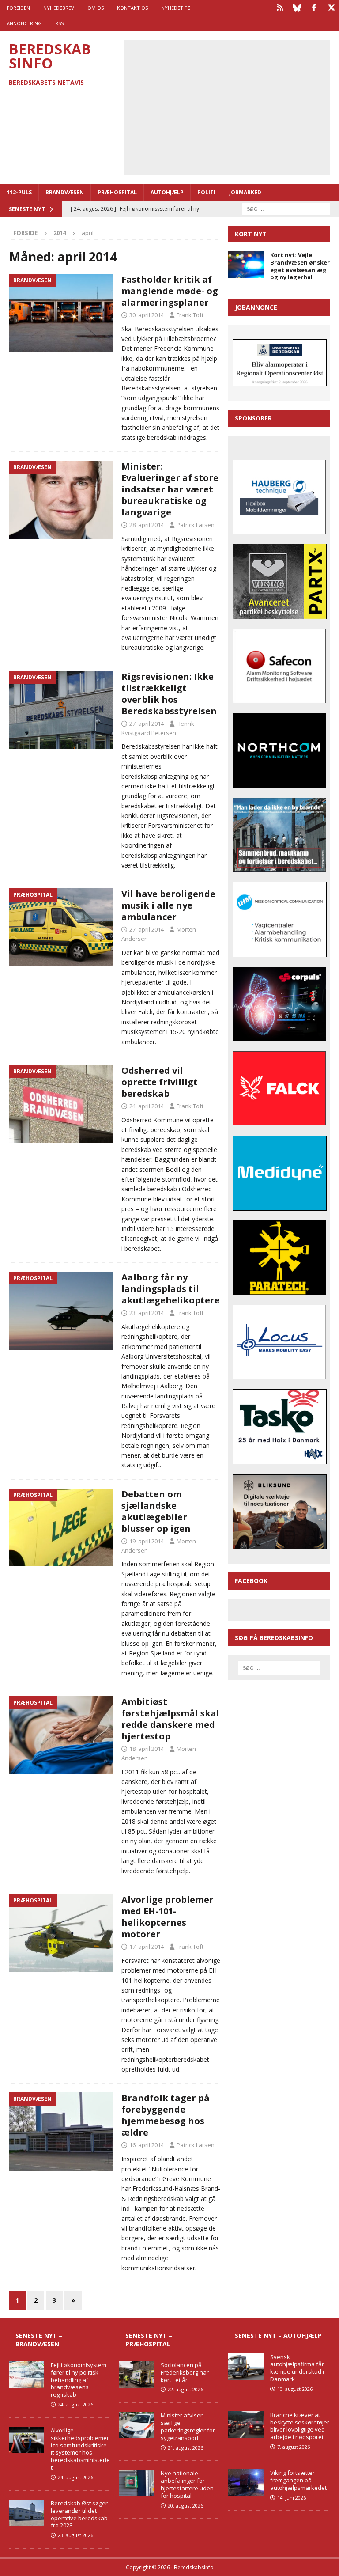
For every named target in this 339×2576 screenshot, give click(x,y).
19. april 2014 (147, 1541)
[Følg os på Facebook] (314, 8)
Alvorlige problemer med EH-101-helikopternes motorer (168, 1917)
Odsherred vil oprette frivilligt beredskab (160, 1082)
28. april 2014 (147, 525)
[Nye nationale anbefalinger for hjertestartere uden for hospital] (136, 2483)
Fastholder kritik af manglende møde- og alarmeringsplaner (170, 291)
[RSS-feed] (280, 8)
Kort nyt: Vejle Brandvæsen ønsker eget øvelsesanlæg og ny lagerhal (300, 266)
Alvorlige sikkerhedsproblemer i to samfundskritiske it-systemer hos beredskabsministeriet (80, 2449)
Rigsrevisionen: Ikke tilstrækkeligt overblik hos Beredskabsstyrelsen (169, 694)
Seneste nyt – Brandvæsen (39, 2339)
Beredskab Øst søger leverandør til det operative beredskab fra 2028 (79, 2514)
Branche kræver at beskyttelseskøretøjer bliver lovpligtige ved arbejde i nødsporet (300, 2426)
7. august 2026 (294, 2447)
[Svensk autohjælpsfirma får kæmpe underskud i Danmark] (246, 2367)
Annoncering (24, 23)
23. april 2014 (147, 1313)
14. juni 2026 (292, 2498)
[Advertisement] (234, 106)
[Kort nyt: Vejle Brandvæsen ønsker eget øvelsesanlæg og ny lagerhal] (246, 265)
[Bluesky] (297, 8)
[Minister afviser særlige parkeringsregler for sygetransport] (136, 2425)
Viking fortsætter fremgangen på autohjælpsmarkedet (298, 2480)
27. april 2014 (147, 724)
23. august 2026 (75, 2535)
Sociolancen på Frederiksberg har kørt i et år (185, 2372)
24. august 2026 (75, 2404)
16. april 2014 (147, 2145)
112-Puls (19, 192)
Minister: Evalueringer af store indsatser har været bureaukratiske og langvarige (170, 489)
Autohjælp (167, 192)
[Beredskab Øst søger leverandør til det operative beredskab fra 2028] (26, 2513)
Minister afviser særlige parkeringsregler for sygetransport (188, 2426)
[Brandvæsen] (61, 313)
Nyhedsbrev (59, 8)
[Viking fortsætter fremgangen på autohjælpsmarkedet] (246, 2482)
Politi (206, 192)
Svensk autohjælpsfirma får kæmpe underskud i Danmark (297, 2368)
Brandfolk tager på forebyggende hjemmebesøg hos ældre (166, 2115)
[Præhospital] (61, 927)
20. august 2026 (185, 2506)
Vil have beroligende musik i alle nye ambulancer (168, 905)
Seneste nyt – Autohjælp (278, 2335)
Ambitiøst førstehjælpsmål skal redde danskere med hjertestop (170, 1719)
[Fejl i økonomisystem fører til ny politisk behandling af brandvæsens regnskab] (26, 2375)
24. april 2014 (147, 1106)
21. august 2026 (185, 2448)
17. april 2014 (147, 1947)
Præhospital (117, 192)
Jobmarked (245, 192)
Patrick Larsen (196, 525)
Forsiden (18, 8)
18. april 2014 (147, 1749)
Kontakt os (132, 8)
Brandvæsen (65, 192)
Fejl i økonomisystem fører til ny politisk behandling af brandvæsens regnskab (79, 2380)
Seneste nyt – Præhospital (149, 2339)
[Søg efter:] (286, 208)
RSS (59, 23)
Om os (96, 8)
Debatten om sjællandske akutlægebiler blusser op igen (156, 1511)
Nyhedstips (176, 8)
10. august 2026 (295, 2389)
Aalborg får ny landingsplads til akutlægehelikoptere (171, 1289)
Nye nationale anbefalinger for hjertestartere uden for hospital (187, 2484)
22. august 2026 (185, 2389)
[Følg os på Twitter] (331, 8)
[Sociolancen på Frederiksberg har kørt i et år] (136, 2375)
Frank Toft (190, 315)
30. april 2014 (147, 315)
